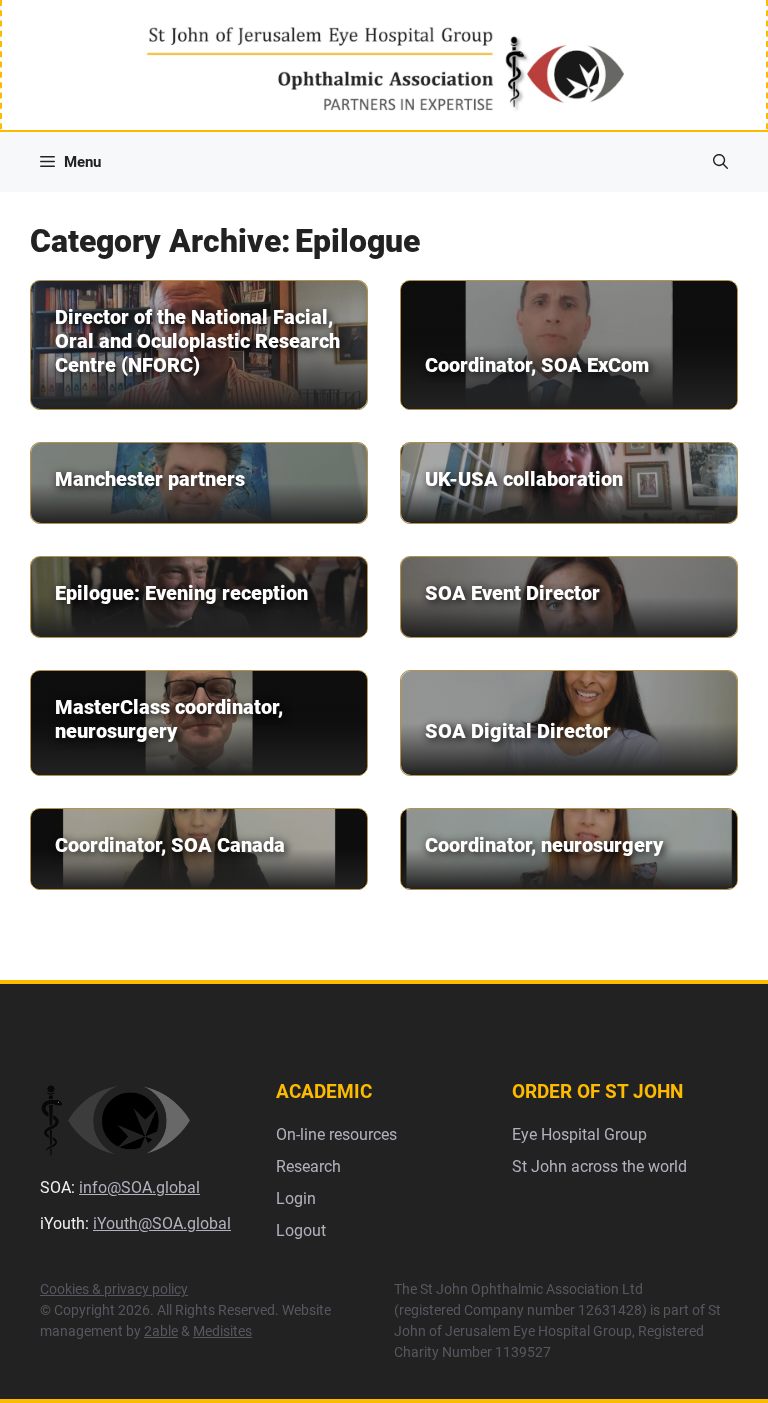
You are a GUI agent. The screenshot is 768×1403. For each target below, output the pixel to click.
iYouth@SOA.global (162, 1223)
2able (161, 1331)
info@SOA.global (139, 1187)
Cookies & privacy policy (114, 1289)
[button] (720, 162)
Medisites (222, 1331)
